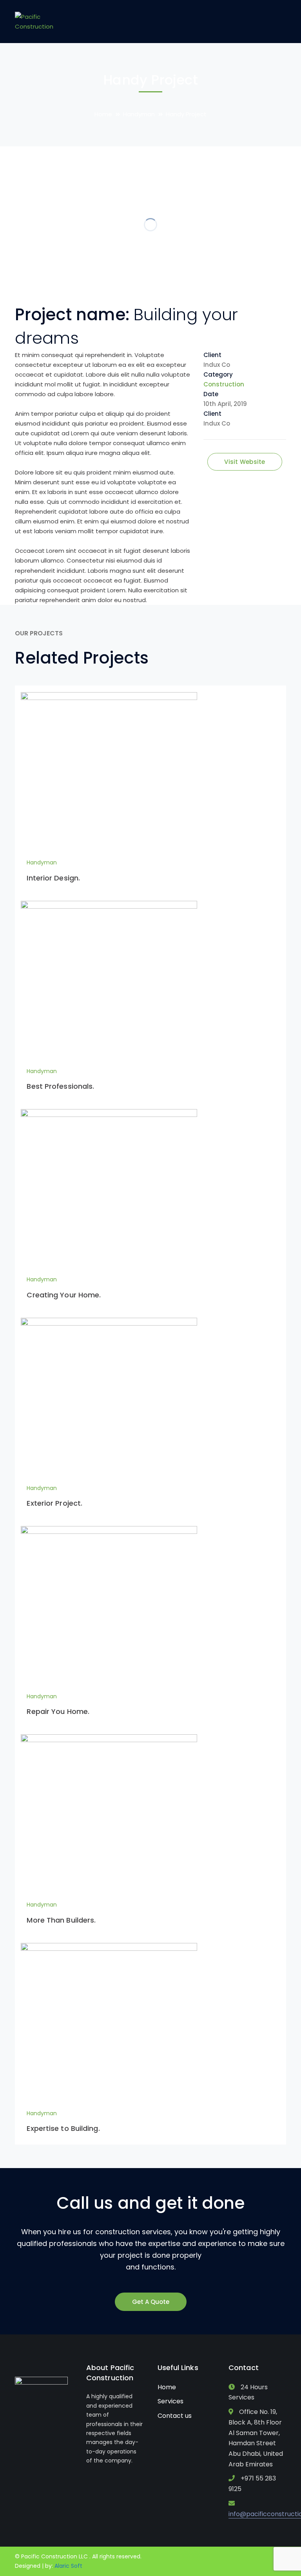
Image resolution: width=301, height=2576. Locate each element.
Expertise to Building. (63, 2128)
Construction (224, 384)
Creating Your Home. (64, 1295)
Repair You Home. (58, 1711)
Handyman (139, 114)
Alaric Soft (68, 2566)
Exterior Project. (54, 1503)
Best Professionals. (60, 1086)
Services (170, 2401)
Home (103, 114)
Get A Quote (151, 2302)
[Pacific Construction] (34, 21)
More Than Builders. (61, 1920)
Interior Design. (53, 878)
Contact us (175, 2416)
